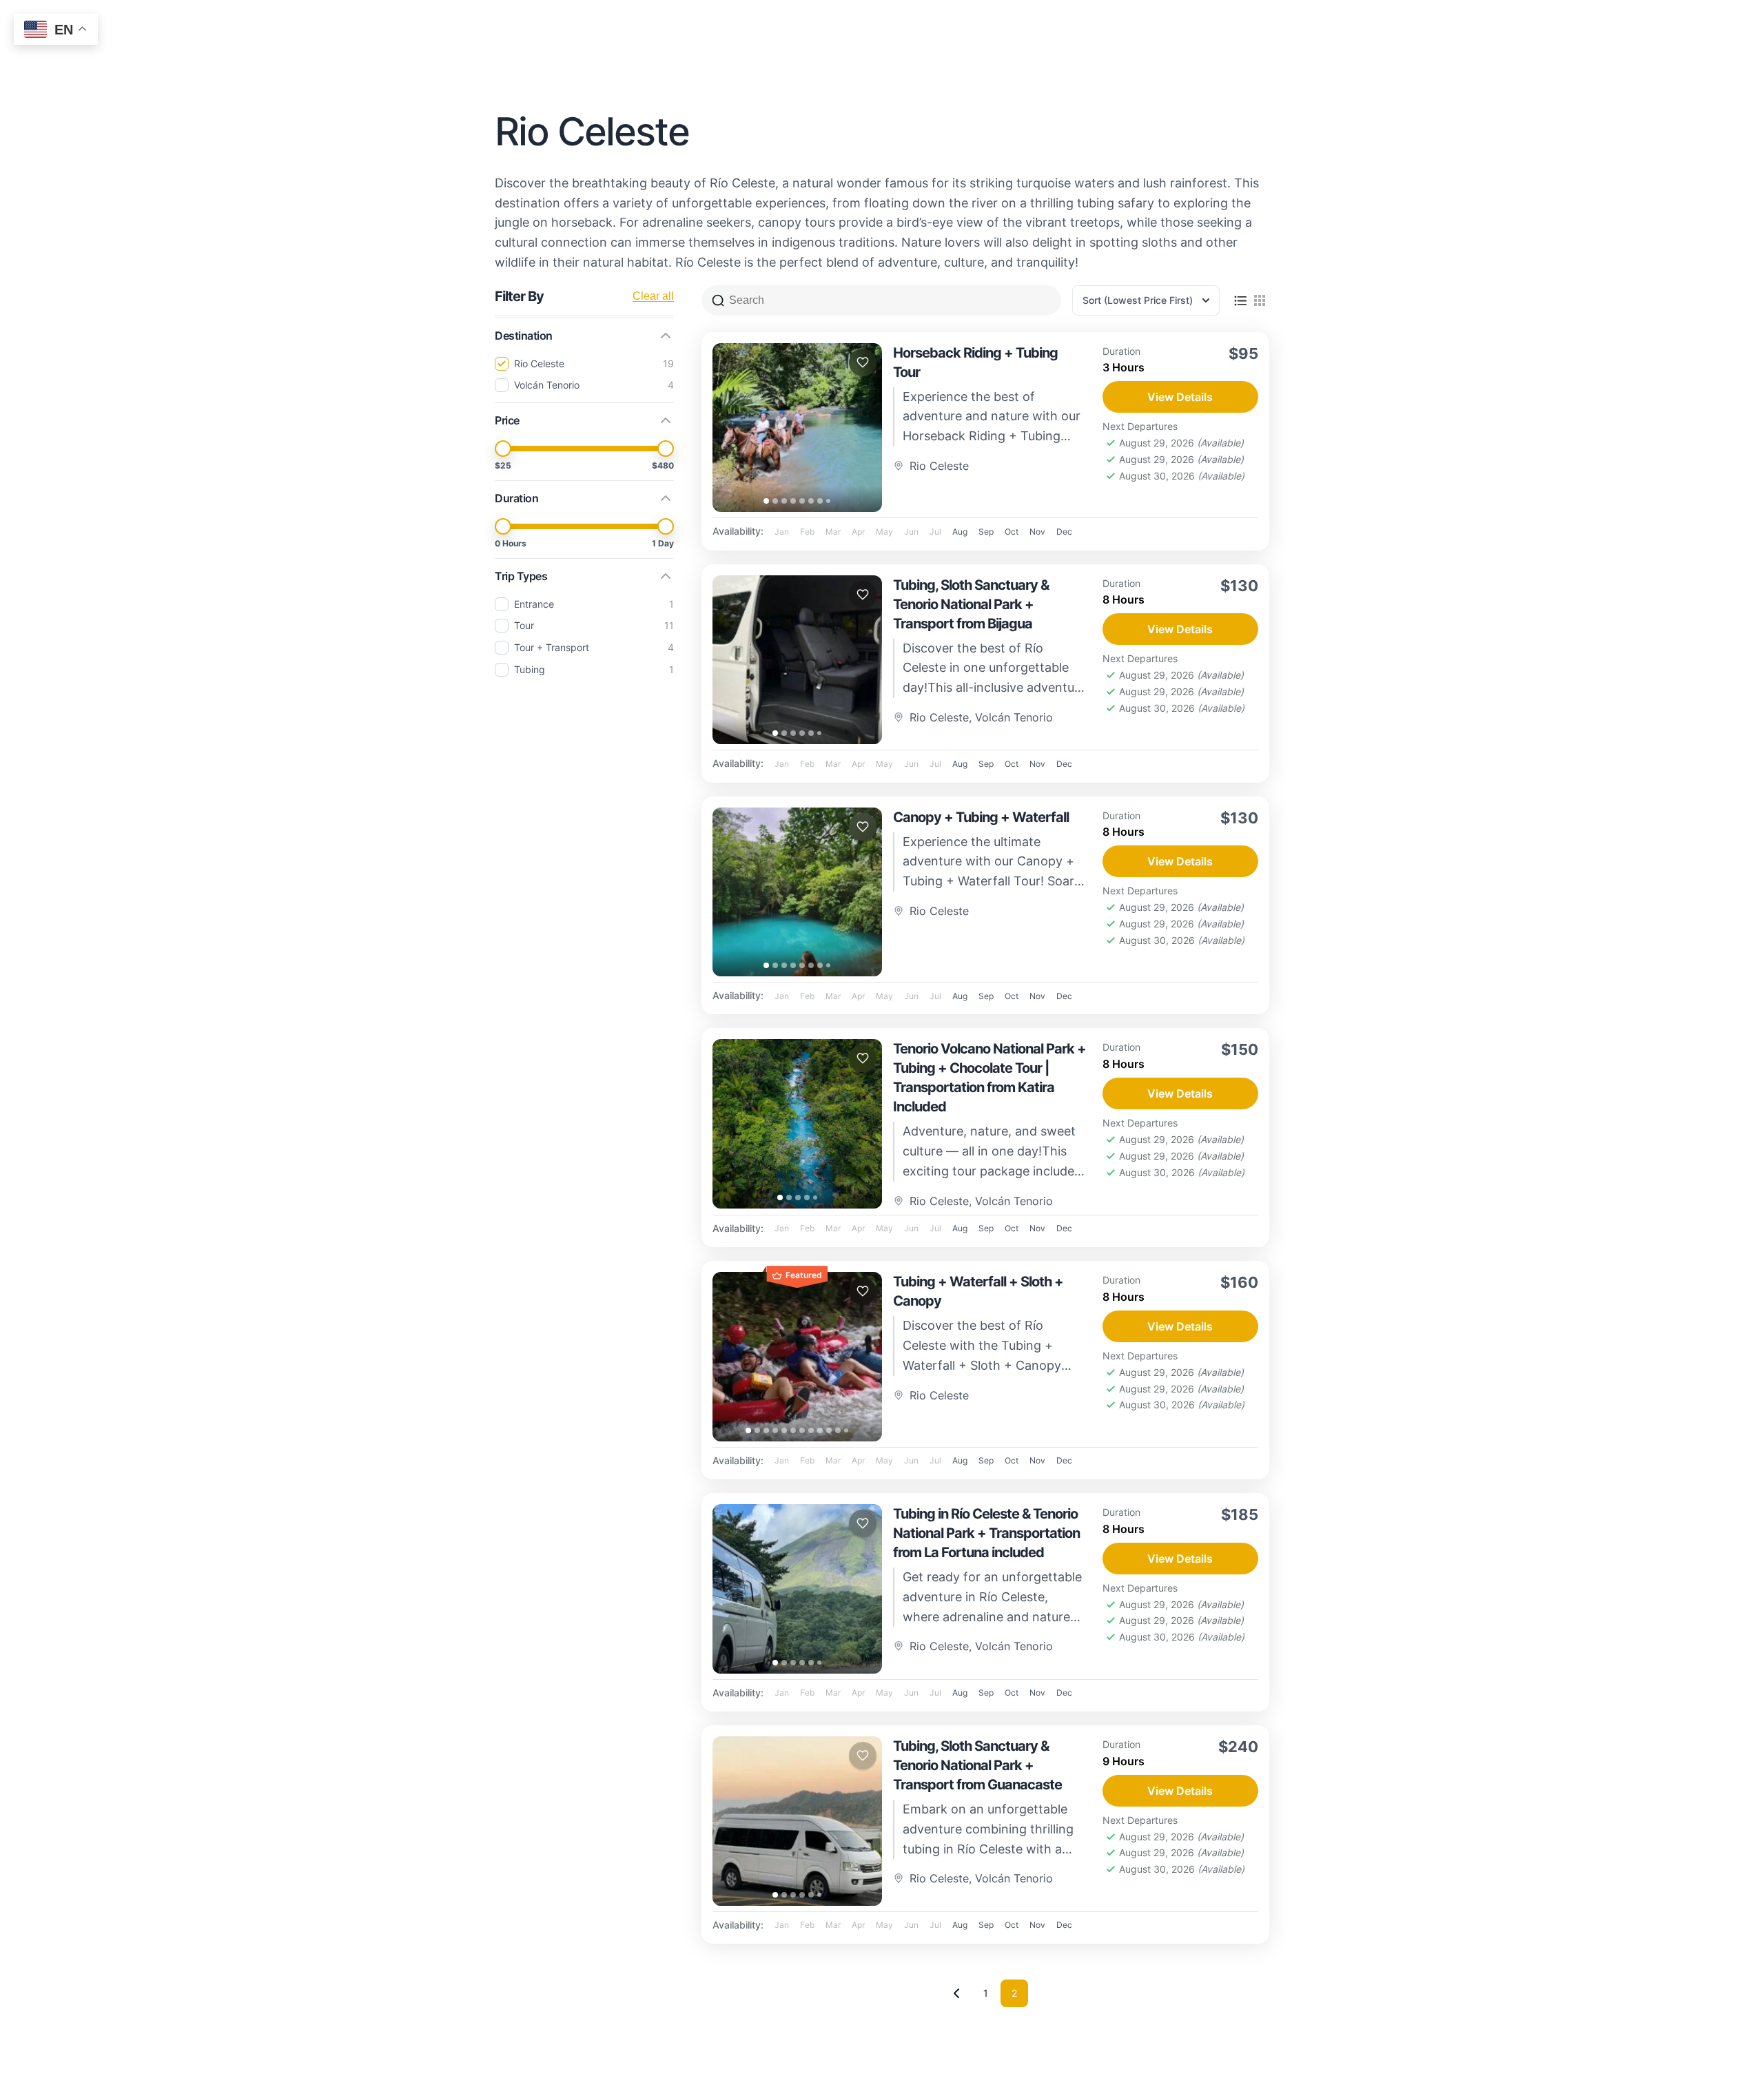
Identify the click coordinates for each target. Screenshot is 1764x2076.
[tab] (766, 501)
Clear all (653, 296)
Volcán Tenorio (1014, 717)
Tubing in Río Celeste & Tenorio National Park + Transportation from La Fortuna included (986, 1533)
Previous (956, 1993)
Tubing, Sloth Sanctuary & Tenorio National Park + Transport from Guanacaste (977, 1765)
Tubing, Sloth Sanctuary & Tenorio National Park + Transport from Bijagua (971, 604)
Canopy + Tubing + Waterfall (981, 817)
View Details (1180, 397)
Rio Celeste (939, 466)
